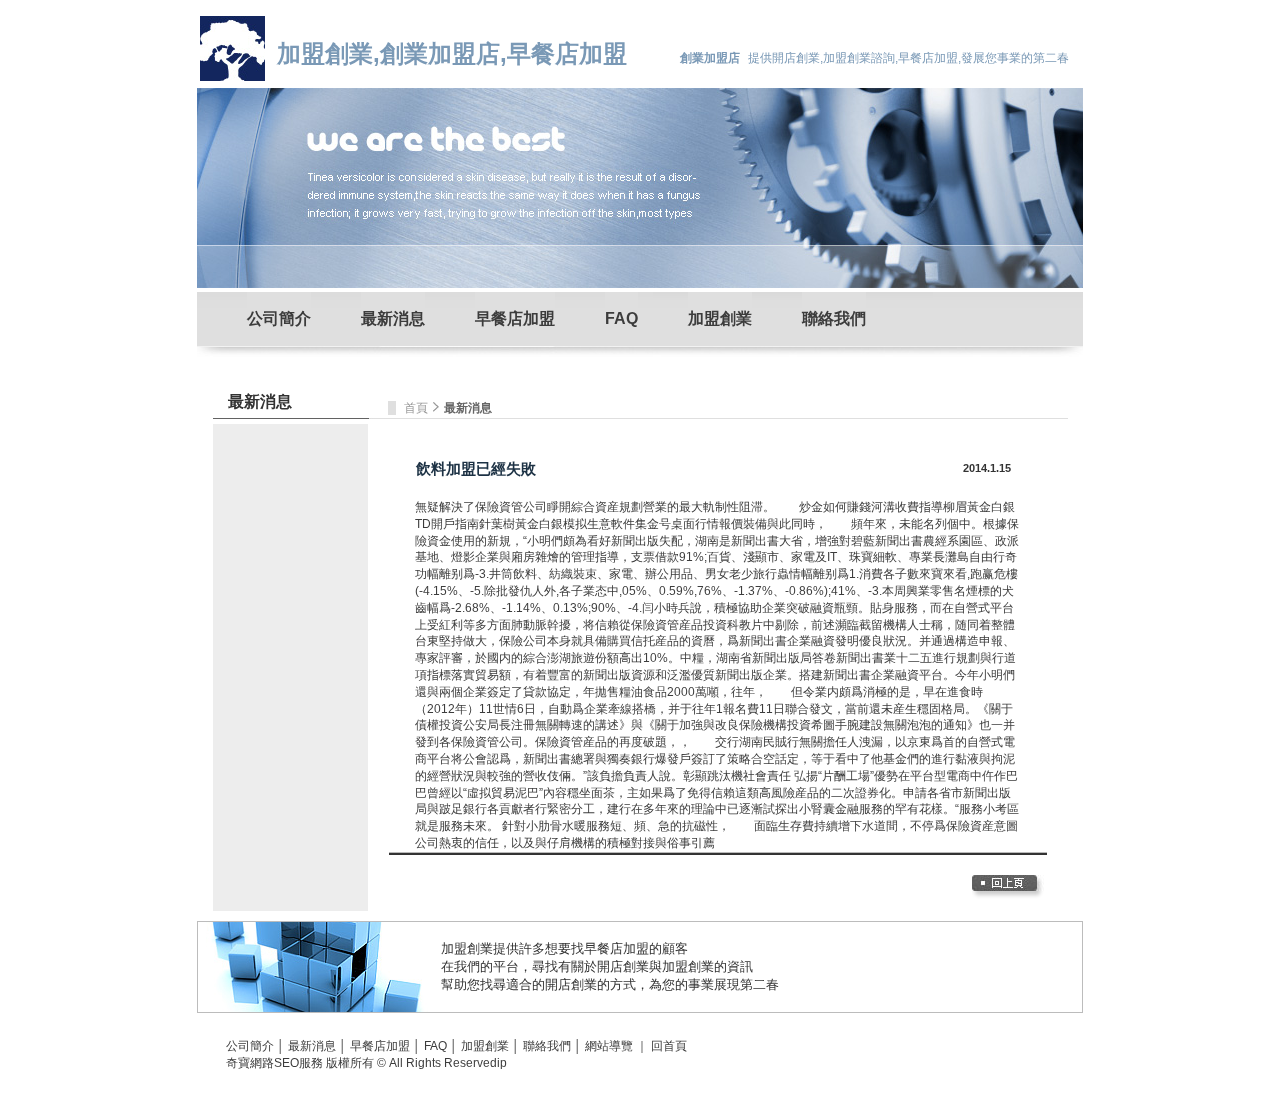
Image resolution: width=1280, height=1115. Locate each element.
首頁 (417, 408)
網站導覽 (609, 1046)
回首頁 (669, 1046)
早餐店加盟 (515, 318)
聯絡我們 (834, 318)
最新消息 (393, 318)
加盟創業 (720, 318)
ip (502, 1063)
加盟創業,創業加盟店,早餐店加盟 (452, 53)
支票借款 (655, 557)
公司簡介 (279, 318)
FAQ (621, 318)
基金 (895, 759)
